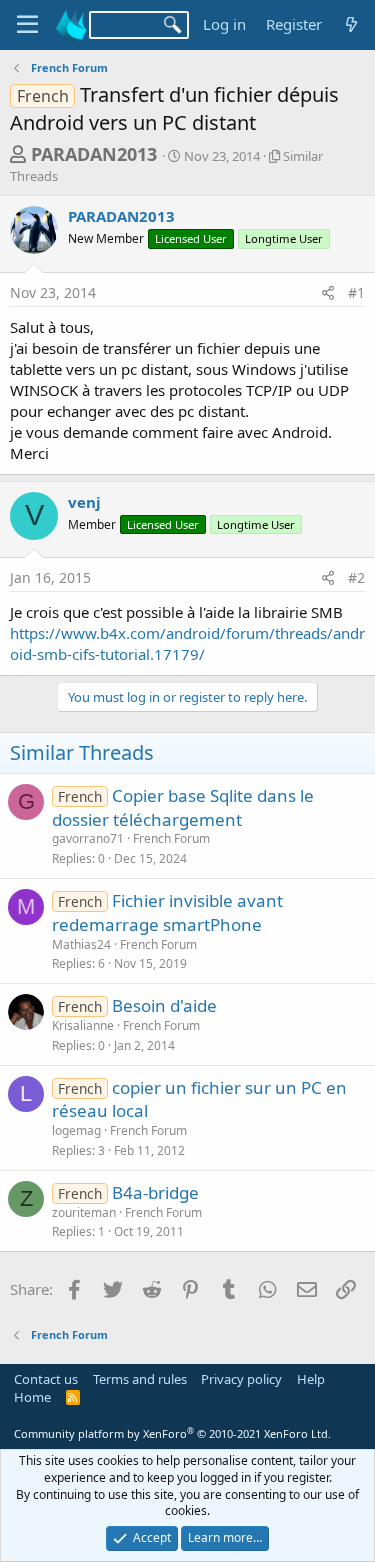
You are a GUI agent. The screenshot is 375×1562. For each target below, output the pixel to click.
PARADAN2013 (94, 154)
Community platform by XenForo (172, 1433)
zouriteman (84, 1212)
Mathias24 (81, 944)
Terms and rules (140, 1379)
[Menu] (27, 25)
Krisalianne (83, 1025)
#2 (356, 577)
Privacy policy (241, 1379)
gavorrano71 (88, 838)
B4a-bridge (155, 1192)
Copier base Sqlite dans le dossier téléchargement (183, 807)
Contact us (46, 1379)
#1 (356, 292)
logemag (76, 1130)
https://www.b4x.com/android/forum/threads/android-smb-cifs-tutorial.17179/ (187, 643)
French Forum (171, 838)
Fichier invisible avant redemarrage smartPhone (167, 912)
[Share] (328, 293)
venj (84, 502)
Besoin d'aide (164, 1005)
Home (32, 1397)
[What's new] (351, 24)
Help (311, 1379)
